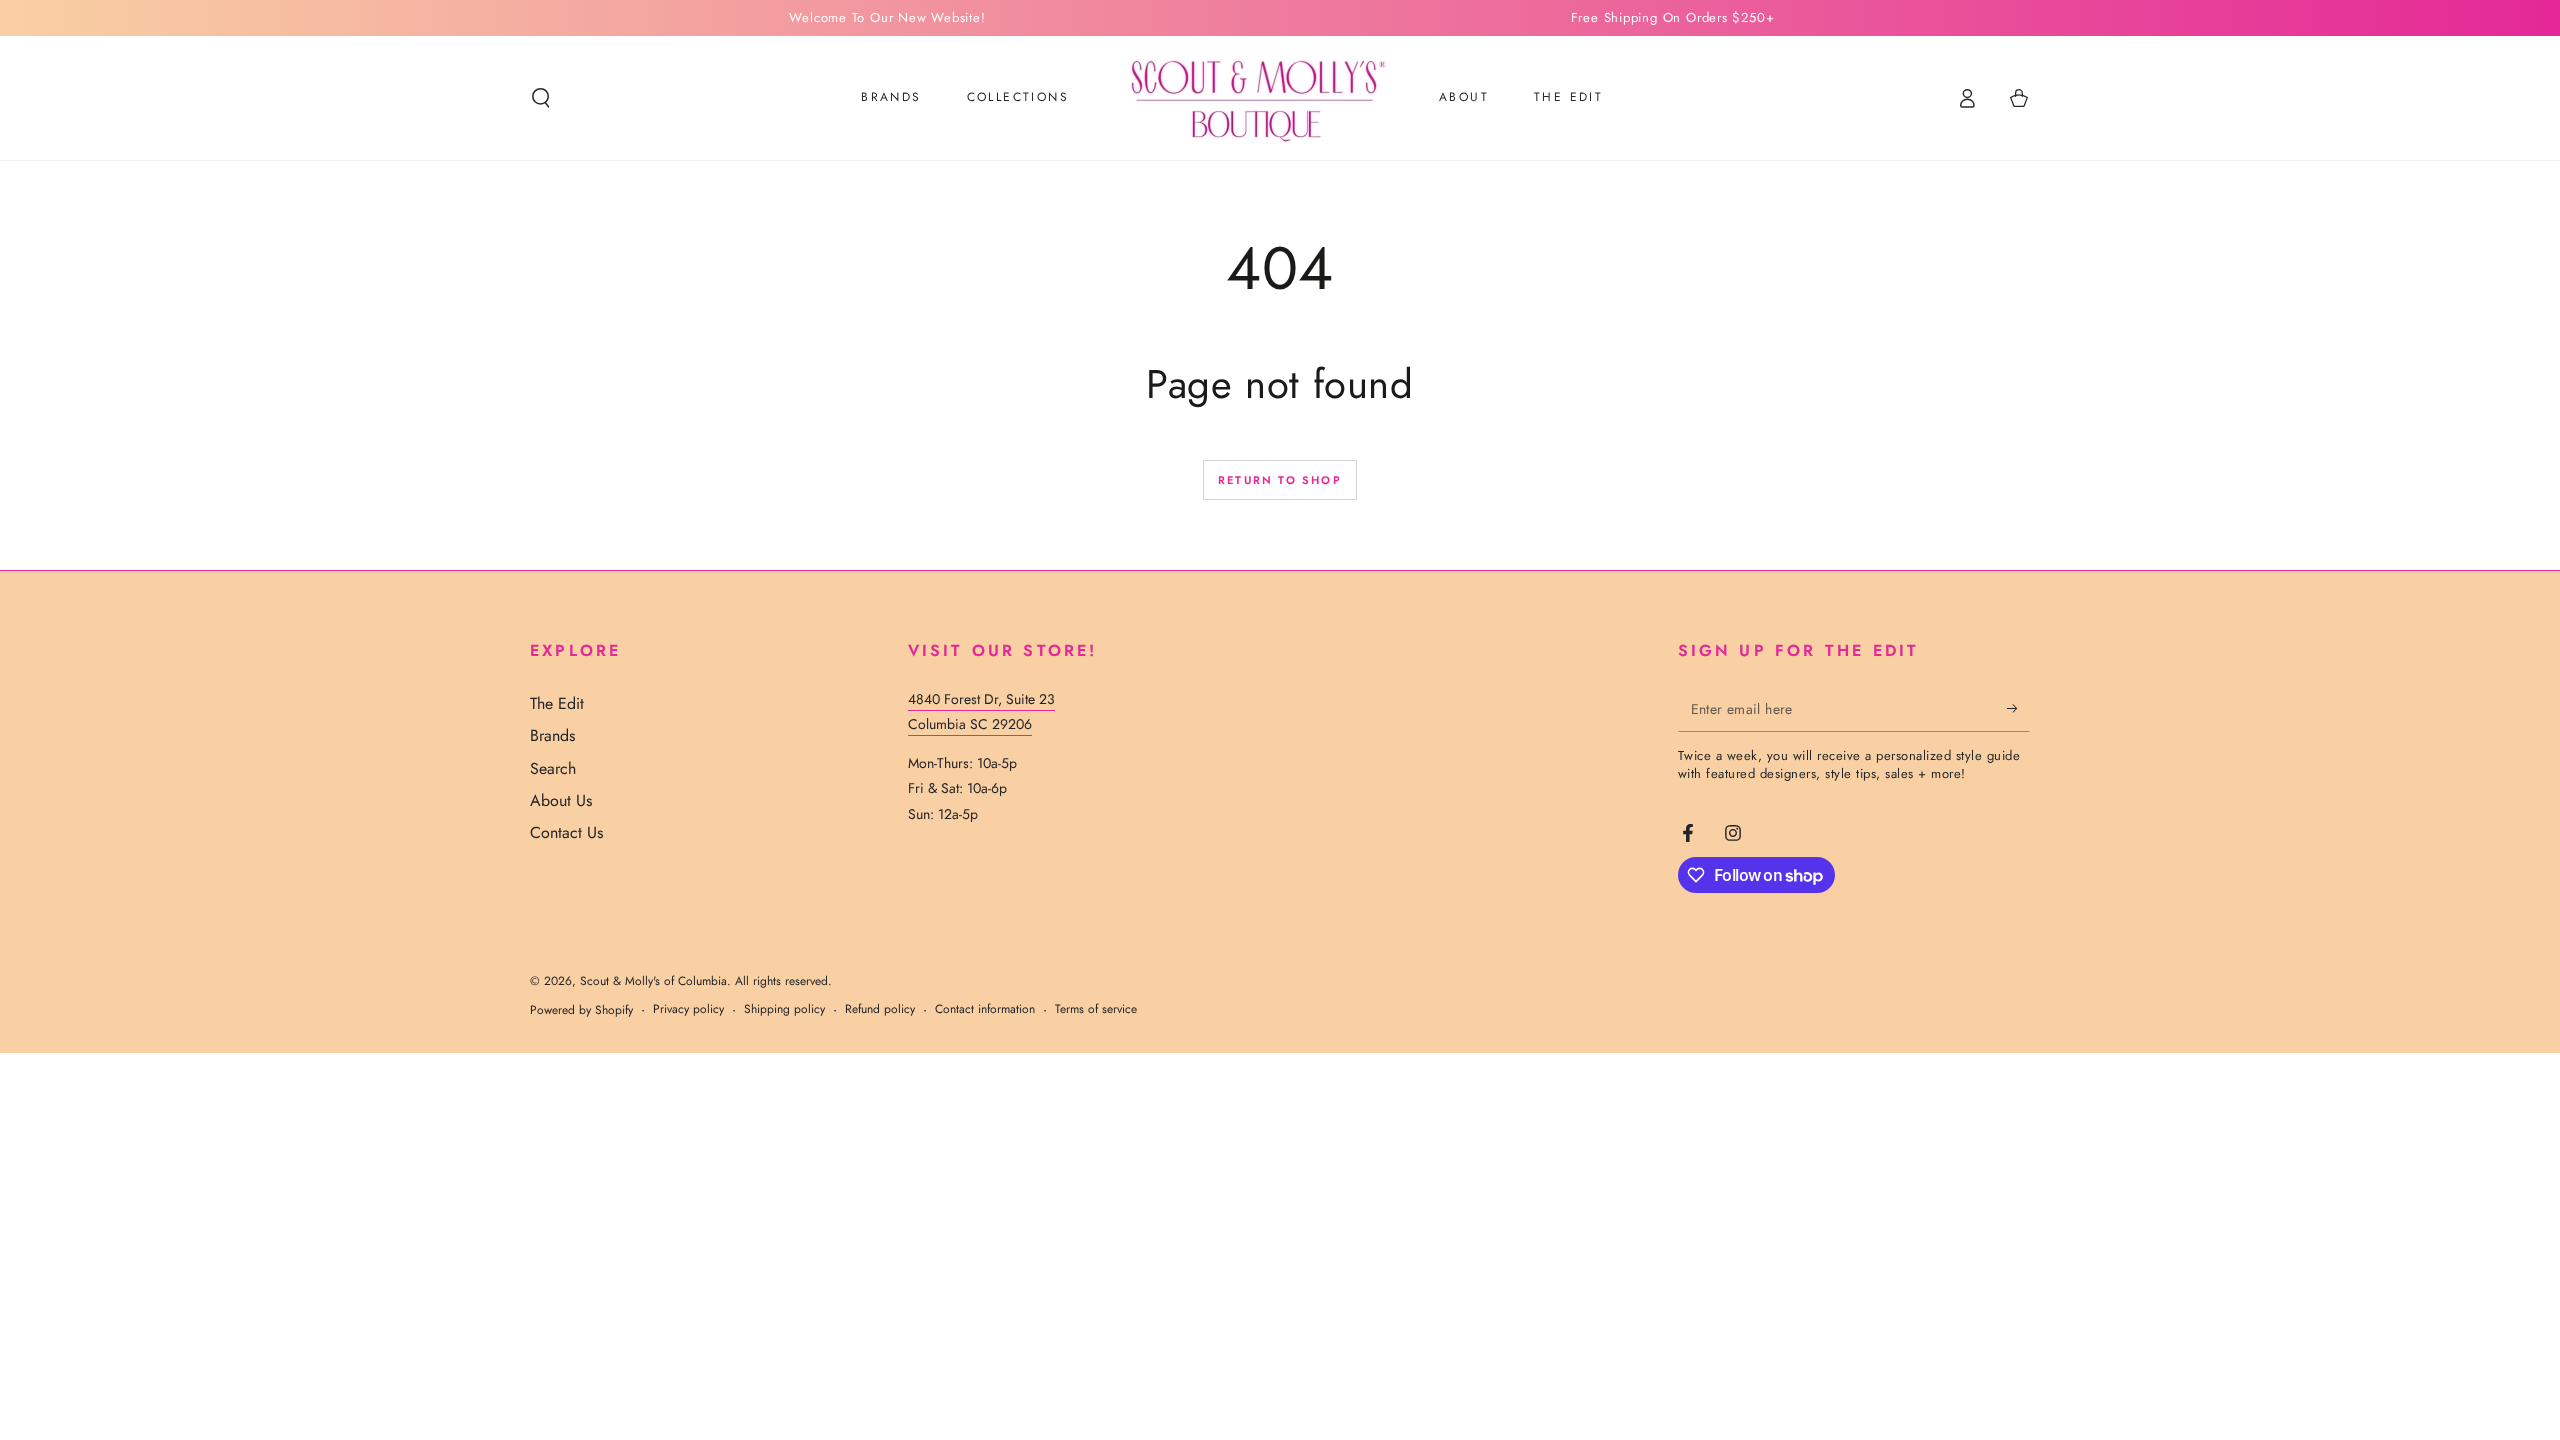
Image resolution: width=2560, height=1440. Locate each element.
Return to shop (1280, 480)
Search (553, 768)
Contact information (985, 1009)
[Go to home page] (1254, 98)
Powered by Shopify (581, 1010)
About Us (561, 800)
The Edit (557, 703)
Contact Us (566, 832)
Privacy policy (688, 1009)
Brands (552, 735)
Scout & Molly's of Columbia (653, 981)
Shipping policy (784, 1009)
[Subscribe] (2018, 709)
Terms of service (1096, 1009)
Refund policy (880, 1009)
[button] (541, 98)
